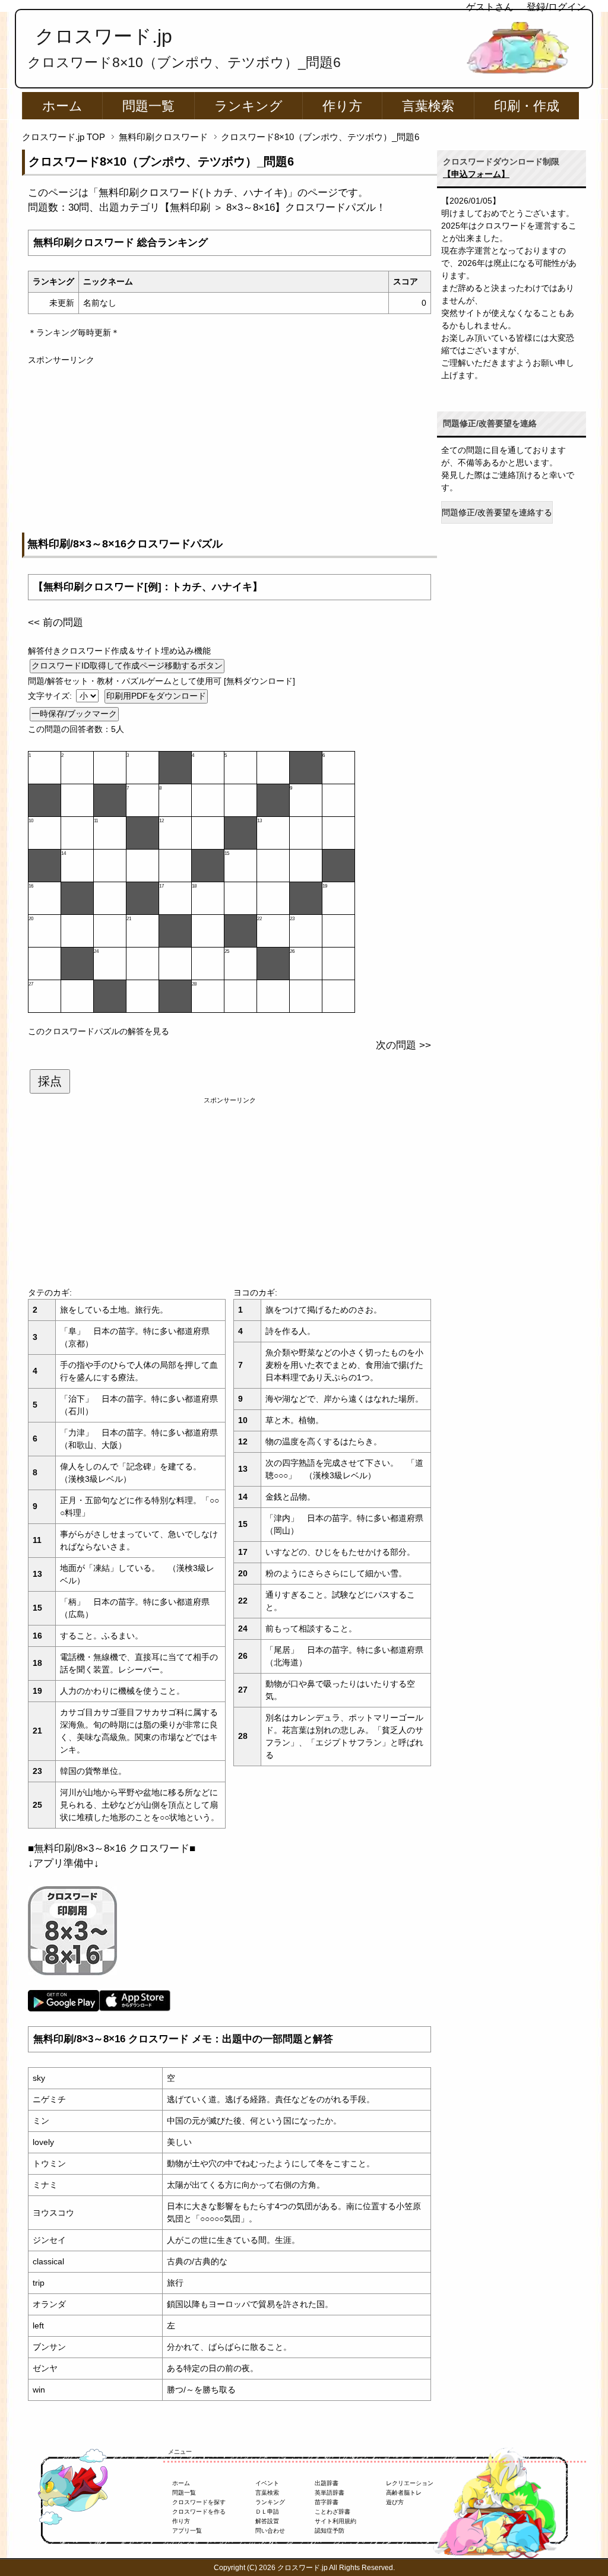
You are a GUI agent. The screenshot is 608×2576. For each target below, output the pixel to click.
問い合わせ (270, 2531)
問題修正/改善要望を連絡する (497, 512)
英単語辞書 (330, 2493)
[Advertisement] (229, 449)
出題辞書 (327, 2483)
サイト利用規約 (335, 2521)
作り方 (342, 106)
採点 (50, 1081)
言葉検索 (428, 106)
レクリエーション (410, 2483)
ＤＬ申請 (267, 2512)
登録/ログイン (556, 7)
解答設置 (267, 2521)
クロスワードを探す (199, 2502)
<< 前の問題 (56, 622)
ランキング (248, 106)
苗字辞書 (327, 2502)
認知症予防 (330, 2531)
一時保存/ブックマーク (74, 714)
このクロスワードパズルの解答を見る (99, 1031)
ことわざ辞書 (332, 2512)
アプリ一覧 (187, 2531)
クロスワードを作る (199, 2512)
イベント (267, 2483)
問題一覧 (148, 106)
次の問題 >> (403, 1045)
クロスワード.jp (104, 36)
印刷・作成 (527, 106)
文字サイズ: (51, 696)
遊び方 (395, 2502)
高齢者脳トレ (404, 2493)
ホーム (62, 106)
